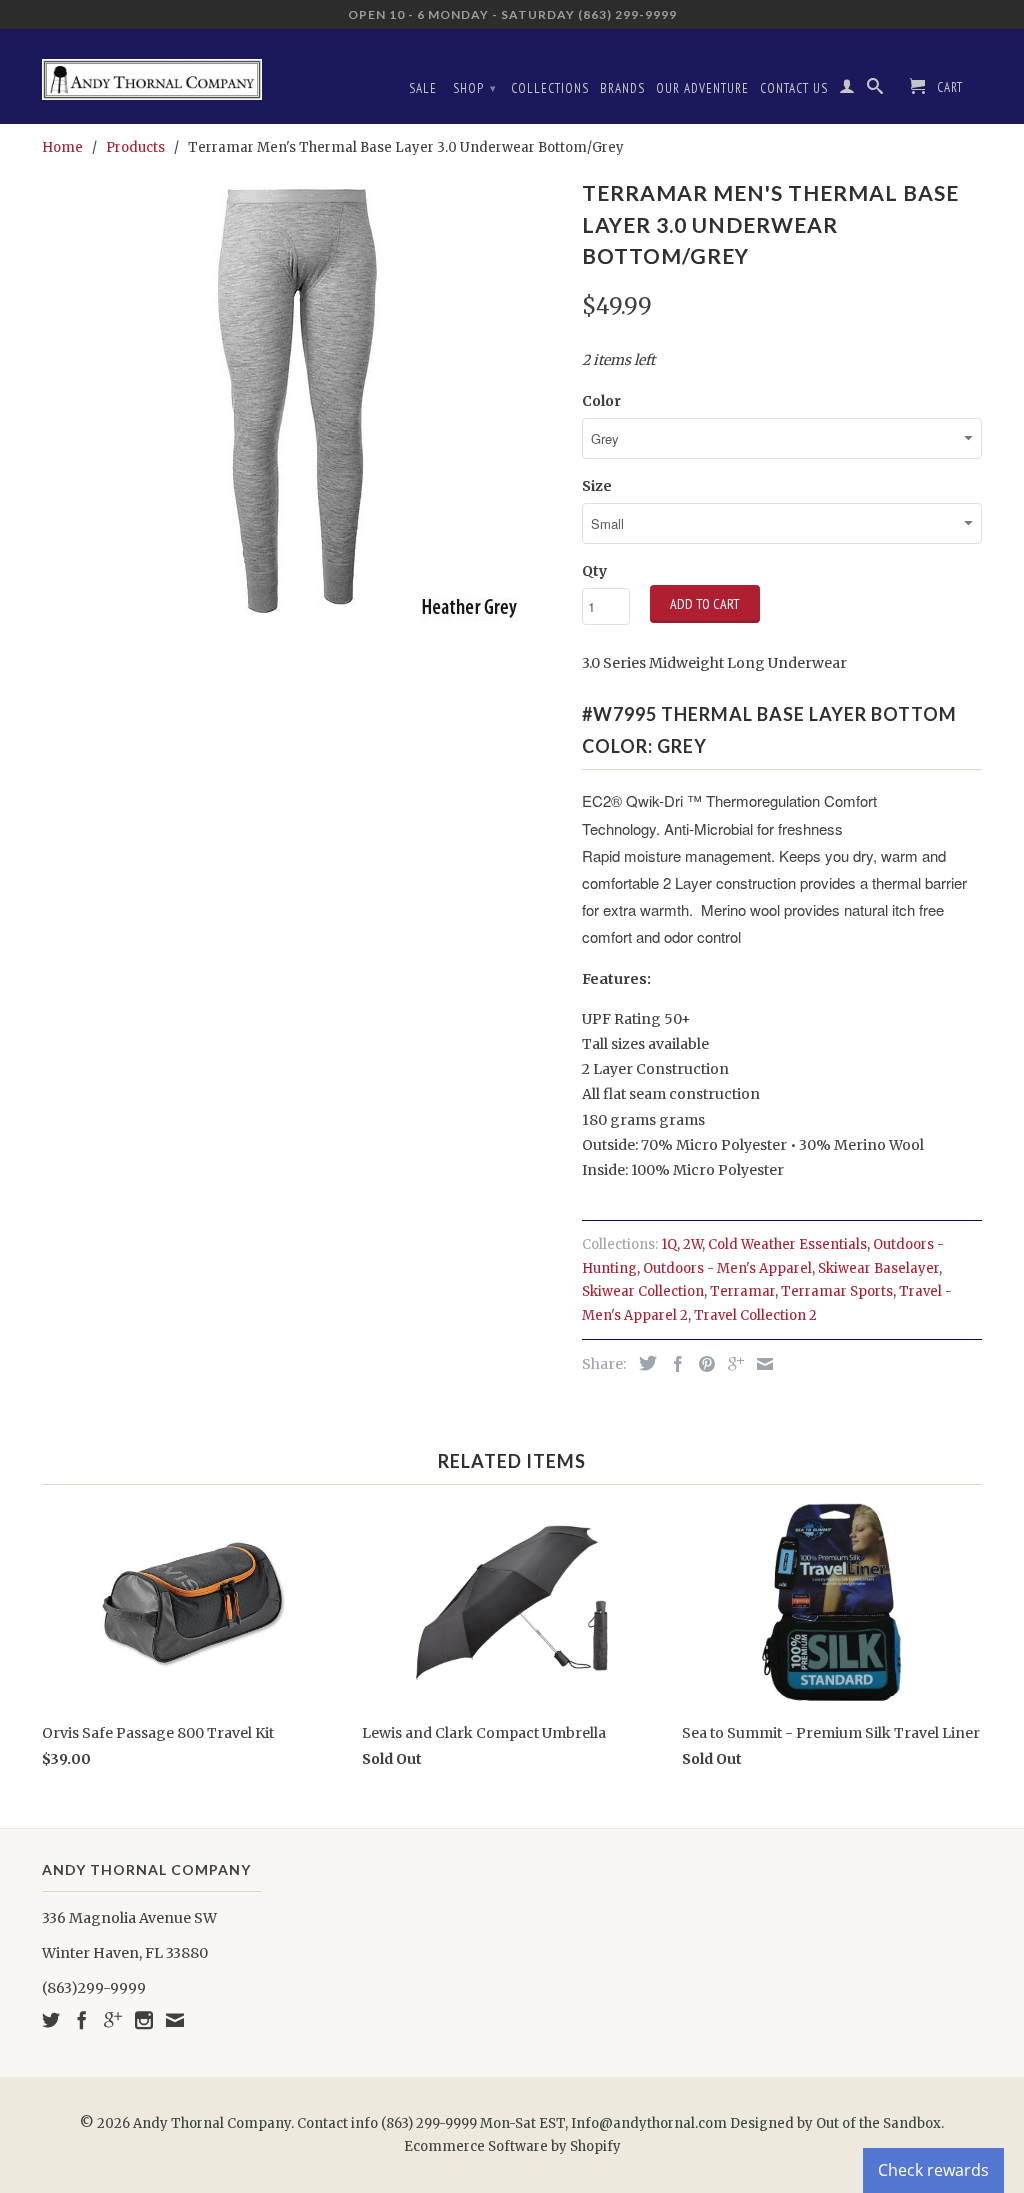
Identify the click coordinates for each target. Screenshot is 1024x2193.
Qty (594, 571)
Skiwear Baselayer (878, 1268)
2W (692, 1244)
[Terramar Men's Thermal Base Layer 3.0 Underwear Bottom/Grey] (302, 398)
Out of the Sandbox (878, 2123)
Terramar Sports (837, 1291)
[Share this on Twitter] (643, 1363)
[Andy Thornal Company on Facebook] (82, 2020)
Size (597, 486)
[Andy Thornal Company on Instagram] (144, 2020)
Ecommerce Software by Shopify (512, 2146)
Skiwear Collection (643, 1291)
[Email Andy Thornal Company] (175, 2020)
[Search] (875, 90)
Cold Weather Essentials (787, 1244)
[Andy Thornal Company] (152, 72)
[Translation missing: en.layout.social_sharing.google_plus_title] (731, 1364)
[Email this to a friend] (760, 1364)
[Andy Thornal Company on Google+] (113, 2020)
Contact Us (794, 88)
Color (601, 401)
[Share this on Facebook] (673, 1364)
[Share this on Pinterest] (702, 1364)
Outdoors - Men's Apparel (727, 1268)
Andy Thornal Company (212, 2123)
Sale (423, 88)
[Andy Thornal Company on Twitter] (51, 2020)
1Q (669, 1244)
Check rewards (933, 2170)
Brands (622, 88)
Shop (475, 88)
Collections (550, 88)
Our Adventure (702, 88)
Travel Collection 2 (755, 1315)
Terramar (742, 1291)
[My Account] (847, 90)
